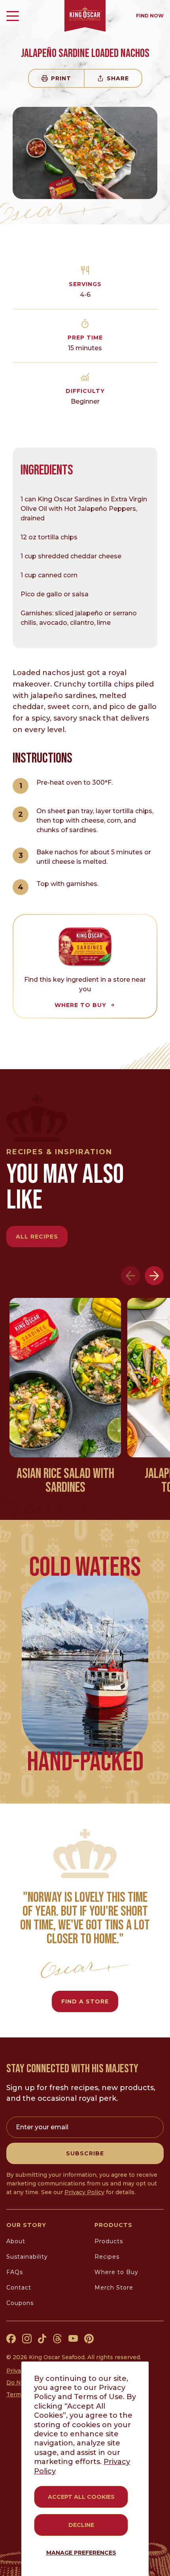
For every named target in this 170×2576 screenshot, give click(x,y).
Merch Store (114, 2288)
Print (61, 78)
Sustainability (27, 2257)
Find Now (150, 16)
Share (118, 78)
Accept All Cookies (81, 2497)
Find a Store (85, 2001)
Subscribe (85, 2153)
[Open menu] (13, 16)
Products (113, 2225)
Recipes (107, 2257)
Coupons (20, 2303)
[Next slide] (154, 1276)
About (16, 2241)
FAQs (15, 2272)
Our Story (26, 2225)
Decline (81, 2525)
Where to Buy (116, 2272)
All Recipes (37, 1237)
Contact (19, 2288)
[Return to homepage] (85, 16)
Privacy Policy (84, 2192)
